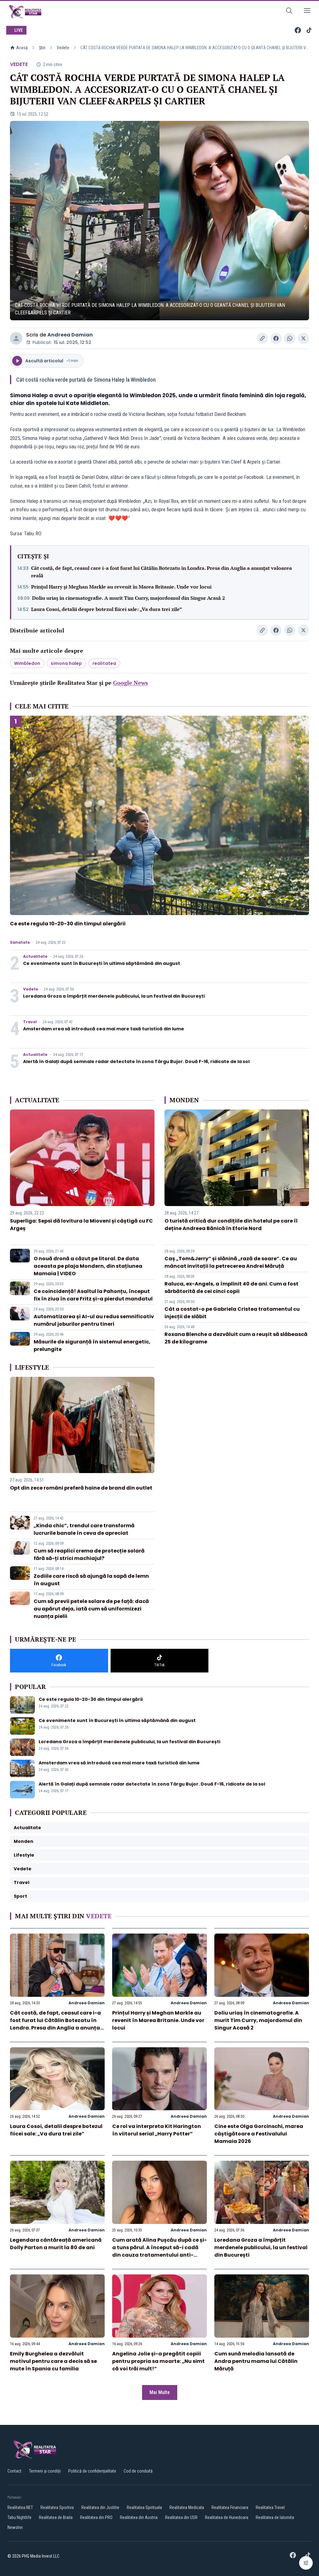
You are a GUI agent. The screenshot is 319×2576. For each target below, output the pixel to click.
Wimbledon (27, 663)
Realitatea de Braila (56, 2517)
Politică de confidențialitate (92, 2471)
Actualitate (35, 956)
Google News (131, 683)
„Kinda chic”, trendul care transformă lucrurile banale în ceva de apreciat (84, 1529)
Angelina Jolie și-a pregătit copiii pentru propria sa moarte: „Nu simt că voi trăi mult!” (158, 2361)
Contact (14, 2471)
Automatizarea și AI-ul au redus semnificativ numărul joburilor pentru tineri (94, 1320)
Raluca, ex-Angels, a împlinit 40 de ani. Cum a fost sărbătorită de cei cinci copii (231, 1288)
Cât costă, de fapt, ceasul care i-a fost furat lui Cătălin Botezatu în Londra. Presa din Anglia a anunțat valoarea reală (162, 572)
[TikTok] (309, 30)
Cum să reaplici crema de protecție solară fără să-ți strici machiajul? (89, 1555)
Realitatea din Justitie (100, 2507)
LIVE (19, 30)
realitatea (104, 663)
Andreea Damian (70, 335)
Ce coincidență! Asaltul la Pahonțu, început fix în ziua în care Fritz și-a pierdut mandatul (93, 1295)
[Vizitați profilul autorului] (16, 338)
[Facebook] (298, 30)
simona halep (66, 663)
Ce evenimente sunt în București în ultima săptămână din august (102, 963)
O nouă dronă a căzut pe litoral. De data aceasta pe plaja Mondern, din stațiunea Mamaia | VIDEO (88, 1266)
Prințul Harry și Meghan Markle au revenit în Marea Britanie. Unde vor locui (121, 587)
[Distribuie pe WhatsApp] (290, 338)
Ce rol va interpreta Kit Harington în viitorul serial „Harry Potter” (157, 2130)
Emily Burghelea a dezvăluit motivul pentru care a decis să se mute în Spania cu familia (53, 2361)
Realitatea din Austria (139, 2517)
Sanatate (20, 942)
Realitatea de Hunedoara (227, 2517)
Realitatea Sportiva (57, 2507)
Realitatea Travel (270, 2507)
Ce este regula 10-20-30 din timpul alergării (68, 924)
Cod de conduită (138, 2471)
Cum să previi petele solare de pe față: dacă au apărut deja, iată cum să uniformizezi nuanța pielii (91, 1609)
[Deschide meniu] (307, 12)
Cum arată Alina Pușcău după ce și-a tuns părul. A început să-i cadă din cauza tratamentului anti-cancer (159, 2251)
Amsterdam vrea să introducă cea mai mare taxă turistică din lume (104, 1029)
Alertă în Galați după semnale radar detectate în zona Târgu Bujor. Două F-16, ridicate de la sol (136, 1061)
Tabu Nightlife (19, 2517)
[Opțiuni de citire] (306, 2563)
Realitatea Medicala (187, 2507)
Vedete (63, 48)
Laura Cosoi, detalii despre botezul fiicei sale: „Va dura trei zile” (107, 609)
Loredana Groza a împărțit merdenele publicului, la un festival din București (114, 996)
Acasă (22, 48)
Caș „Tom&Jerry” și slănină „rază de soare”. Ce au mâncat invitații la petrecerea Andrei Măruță (231, 1262)
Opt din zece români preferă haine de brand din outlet (81, 1488)
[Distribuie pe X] (303, 338)
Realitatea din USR (181, 2517)
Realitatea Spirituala (144, 2507)
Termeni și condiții (45, 2471)
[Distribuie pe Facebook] (276, 338)
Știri (42, 48)
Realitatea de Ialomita (275, 2517)
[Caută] (289, 12)
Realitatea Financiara (230, 2507)
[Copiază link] (262, 338)
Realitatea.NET (20, 2507)
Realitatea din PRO (96, 2517)
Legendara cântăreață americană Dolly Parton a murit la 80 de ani (56, 2244)
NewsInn (15, 2527)
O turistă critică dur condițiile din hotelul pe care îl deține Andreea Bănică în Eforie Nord (231, 1225)
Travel (30, 1022)
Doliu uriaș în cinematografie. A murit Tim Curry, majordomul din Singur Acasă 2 (129, 598)
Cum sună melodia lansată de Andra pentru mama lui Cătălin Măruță (256, 2361)
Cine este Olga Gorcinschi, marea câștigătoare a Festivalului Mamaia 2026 (259, 2134)
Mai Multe (160, 2392)
